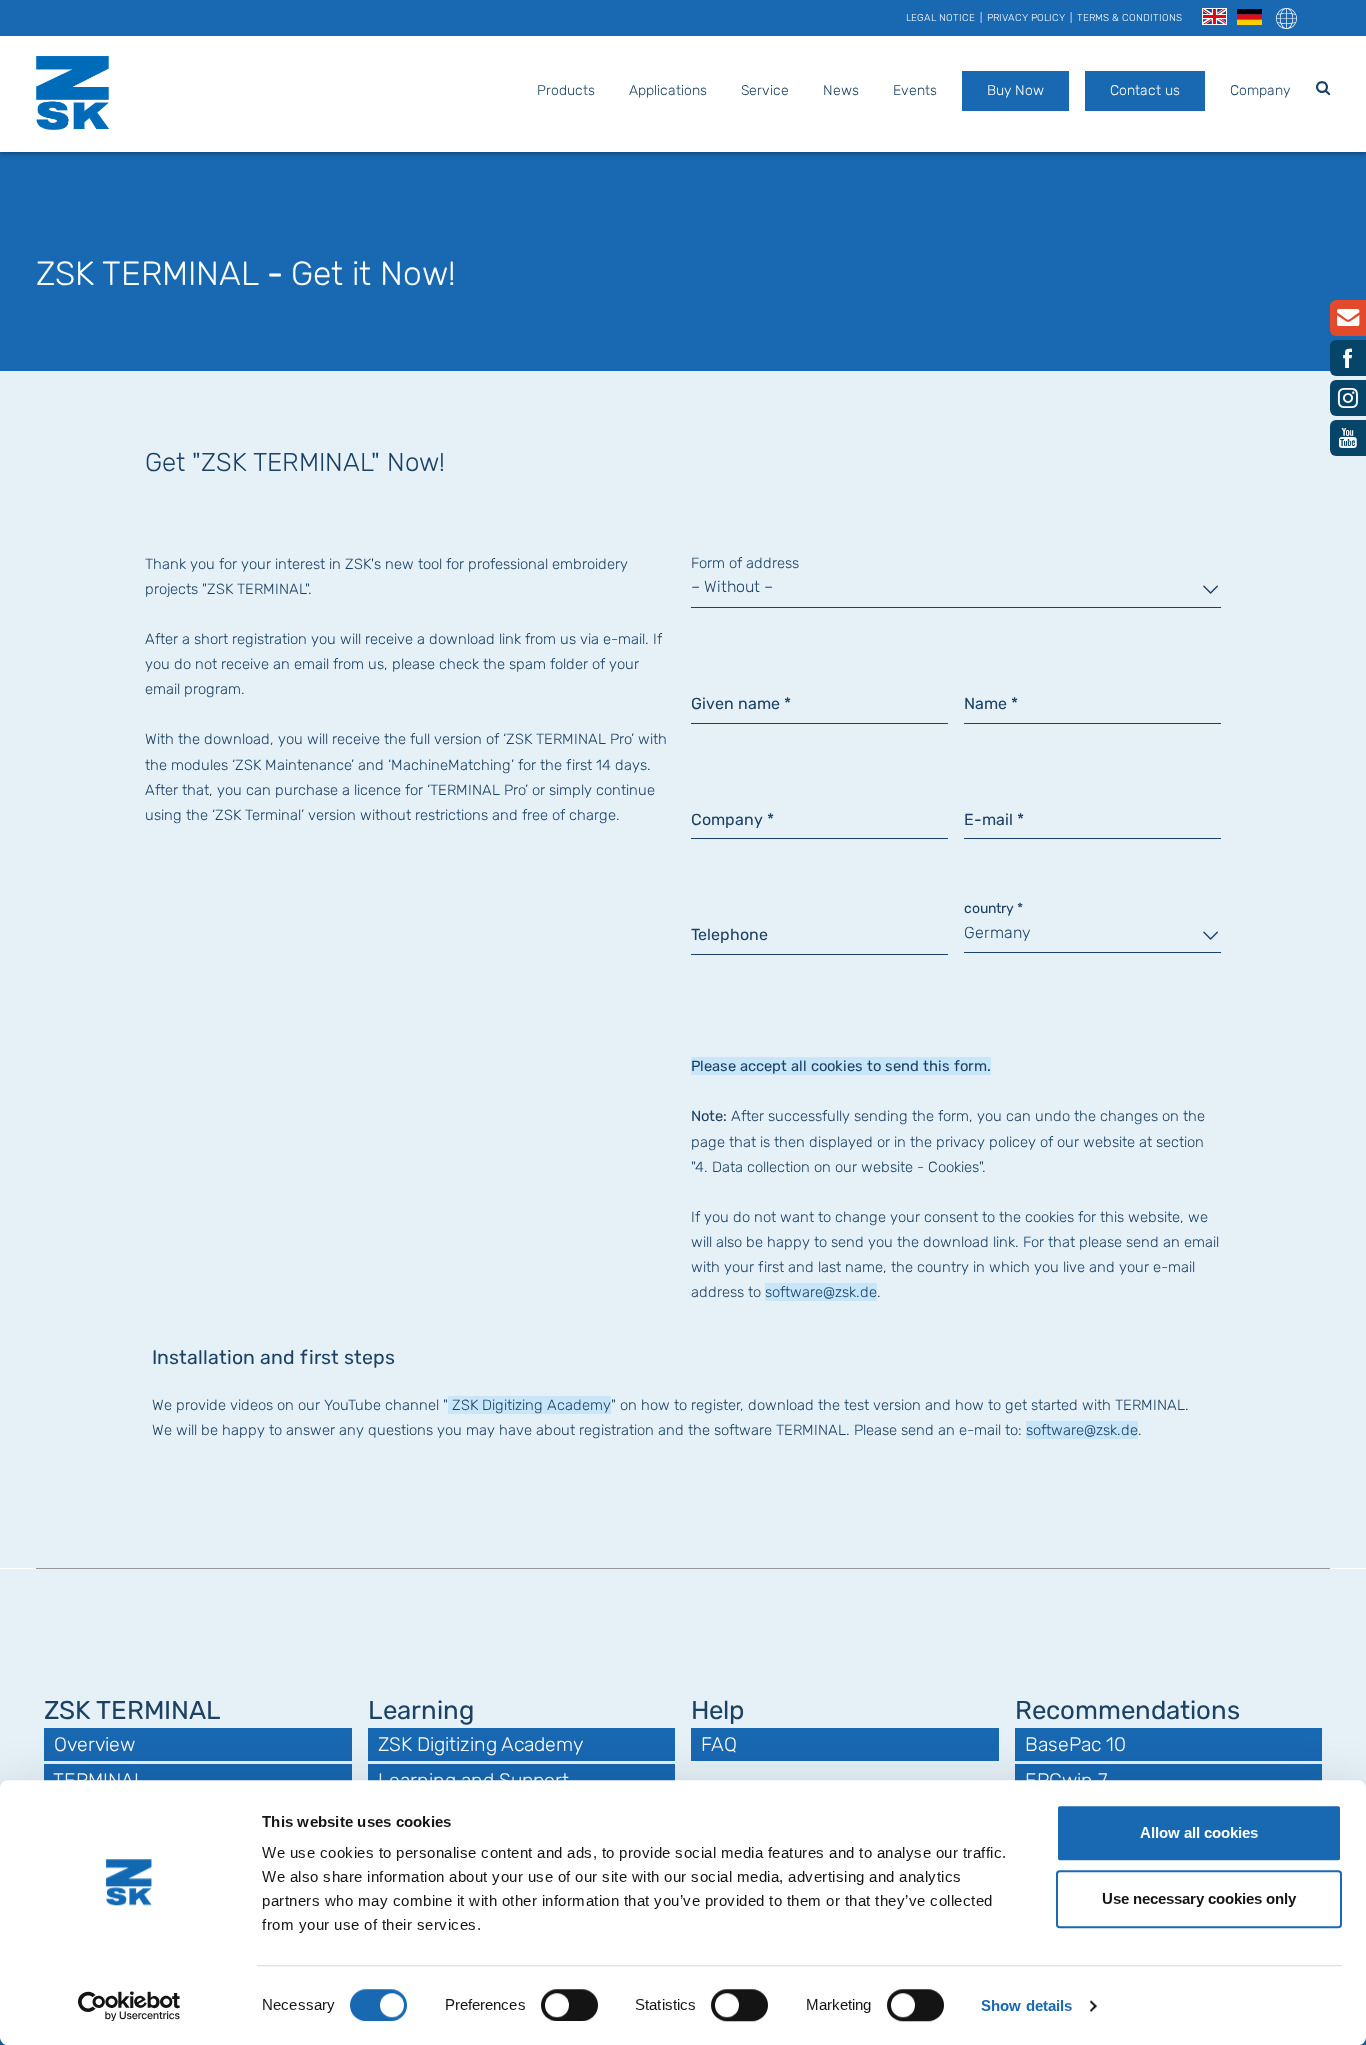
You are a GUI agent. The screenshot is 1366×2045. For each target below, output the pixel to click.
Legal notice (940, 18)
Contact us (1145, 90)
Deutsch (1249, 17)
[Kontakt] (1348, 322)
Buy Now (1015, 90)
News (841, 90)
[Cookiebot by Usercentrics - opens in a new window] (129, 2006)
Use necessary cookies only (1199, 1898)
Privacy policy (1026, 18)
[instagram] (1348, 403)
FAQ (719, 1744)
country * (993, 908)
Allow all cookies (1199, 1832)
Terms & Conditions (1129, 18)
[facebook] (1348, 363)
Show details (1026, 2005)
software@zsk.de (821, 1292)
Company (1260, 90)
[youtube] (1348, 443)
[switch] (569, 2005)
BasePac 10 (1075, 1744)
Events (915, 90)
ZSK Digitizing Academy (529, 1405)
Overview (94, 1744)
